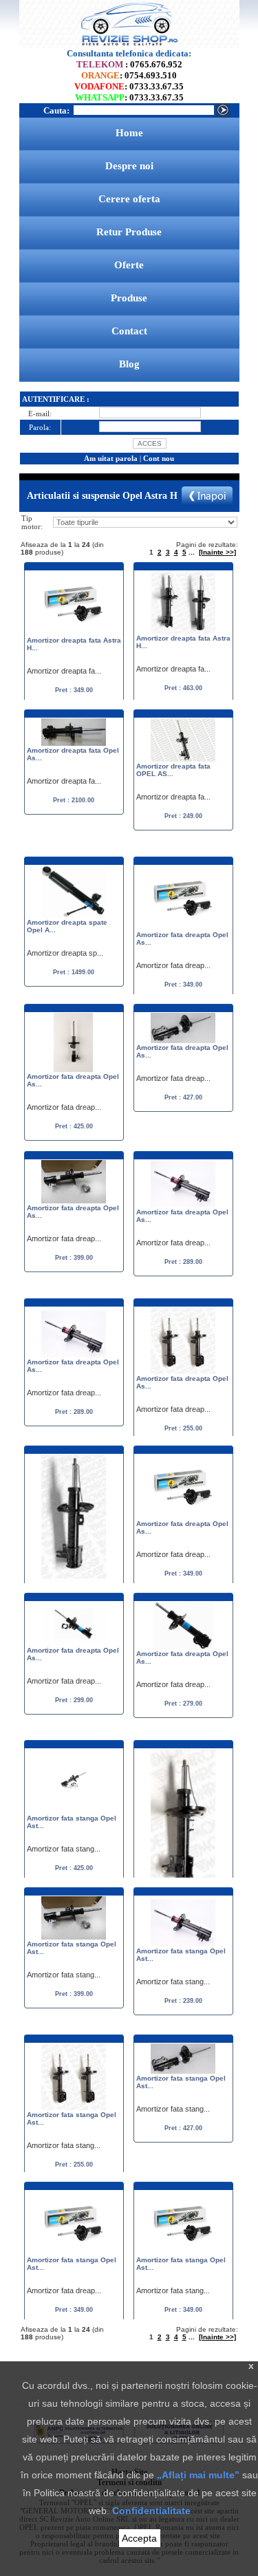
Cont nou (159, 458)
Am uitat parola (111, 458)
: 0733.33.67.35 (129, 86)
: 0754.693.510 (129, 75)
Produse (129, 298)
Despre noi (129, 166)
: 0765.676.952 (129, 64)
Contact (129, 331)
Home (129, 133)
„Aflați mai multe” (198, 2475)
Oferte (129, 265)
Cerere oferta (129, 199)
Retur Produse (129, 232)
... (192, 552)
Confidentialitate (151, 2511)
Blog (129, 364)
